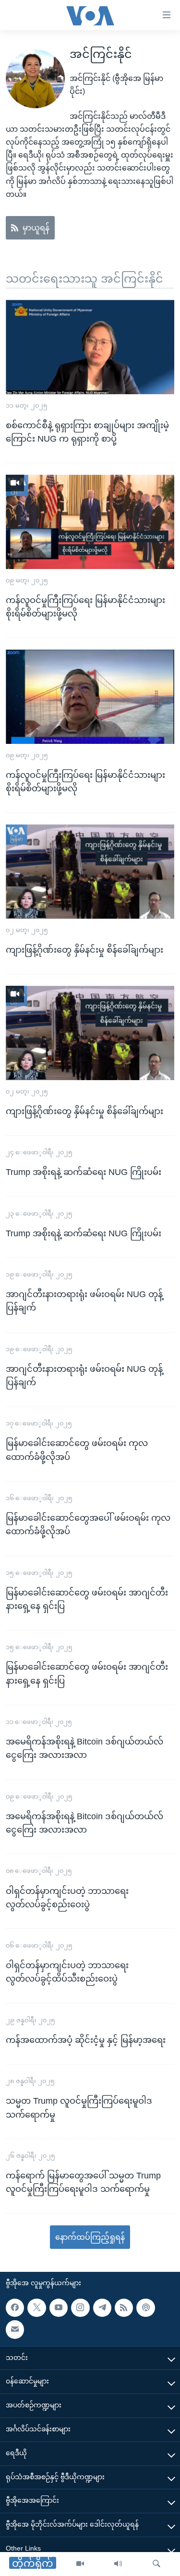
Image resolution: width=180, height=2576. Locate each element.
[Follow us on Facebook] (15, 2308)
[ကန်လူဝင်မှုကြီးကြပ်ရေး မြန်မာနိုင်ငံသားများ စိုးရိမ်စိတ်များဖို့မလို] (90, 522)
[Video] (80, 2564)
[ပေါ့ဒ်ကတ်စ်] (145, 2308)
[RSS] (124, 2308)
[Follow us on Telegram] (102, 2308)
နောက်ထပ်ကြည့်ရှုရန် (90, 2237)
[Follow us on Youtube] (59, 2308)
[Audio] (118, 2564)
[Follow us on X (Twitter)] (36, 2308)
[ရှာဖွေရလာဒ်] (156, 2564)
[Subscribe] (15, 2329)
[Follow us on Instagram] (80, 2308)
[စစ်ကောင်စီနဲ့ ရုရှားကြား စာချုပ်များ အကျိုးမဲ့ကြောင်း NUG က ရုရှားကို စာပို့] (90, 347)
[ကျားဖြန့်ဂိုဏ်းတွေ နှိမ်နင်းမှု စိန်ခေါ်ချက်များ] (90, 872)
